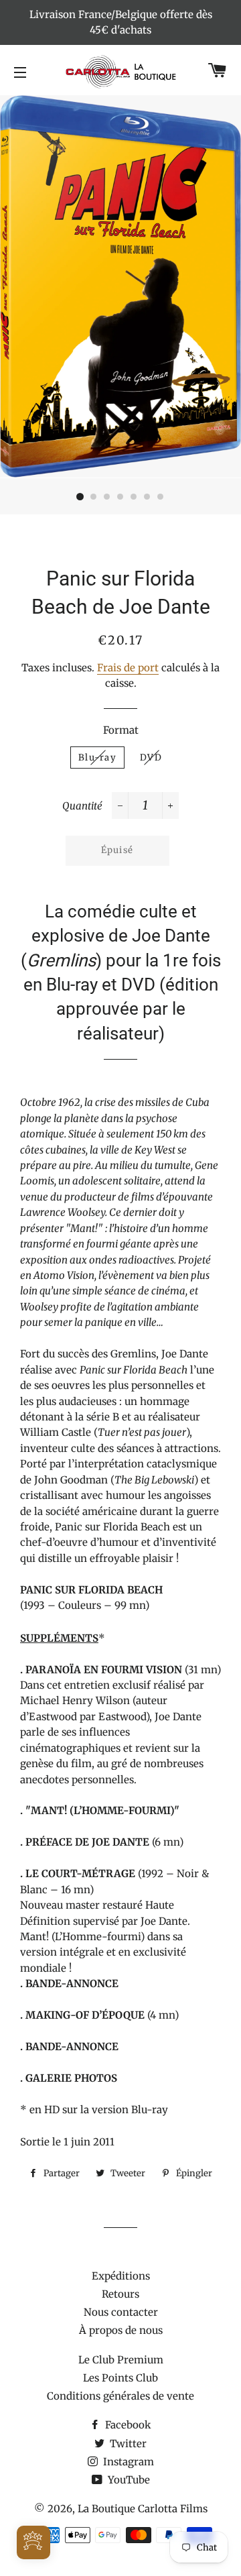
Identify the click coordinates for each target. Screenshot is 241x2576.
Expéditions (121, 2276)
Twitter (127, 2444)
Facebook (127, 2425)
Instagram (127, 2462)
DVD (151, 758)
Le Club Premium (121, 2360)
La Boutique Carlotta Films (143, 2509)
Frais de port (128, 668)
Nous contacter (121, 2312)
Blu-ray (97, 758)
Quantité (82, 806)
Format (121, 730)
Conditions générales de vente (120, 2396)
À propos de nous (121, 2330)
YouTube (128, 2480)
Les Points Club (120, 2378)
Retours (120, 2294)
